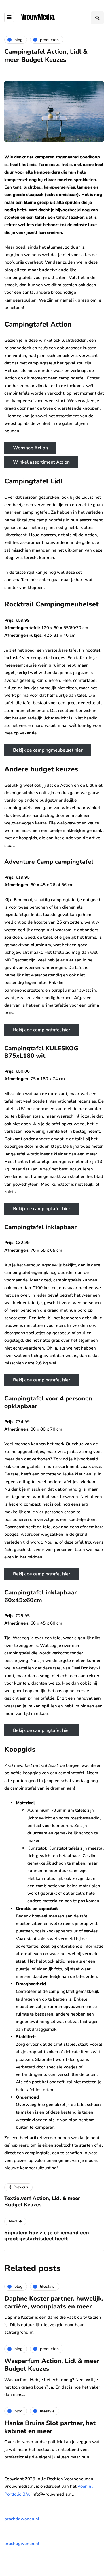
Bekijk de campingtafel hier (42, 1030)
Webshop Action (30, 448)
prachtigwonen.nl (22, 2519)
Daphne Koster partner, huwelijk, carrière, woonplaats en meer (54, 2303)
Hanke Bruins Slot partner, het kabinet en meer (50, 2427)
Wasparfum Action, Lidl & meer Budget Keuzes (52, 2365)
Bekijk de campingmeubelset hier (48, 750)
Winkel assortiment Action (41, 462)
